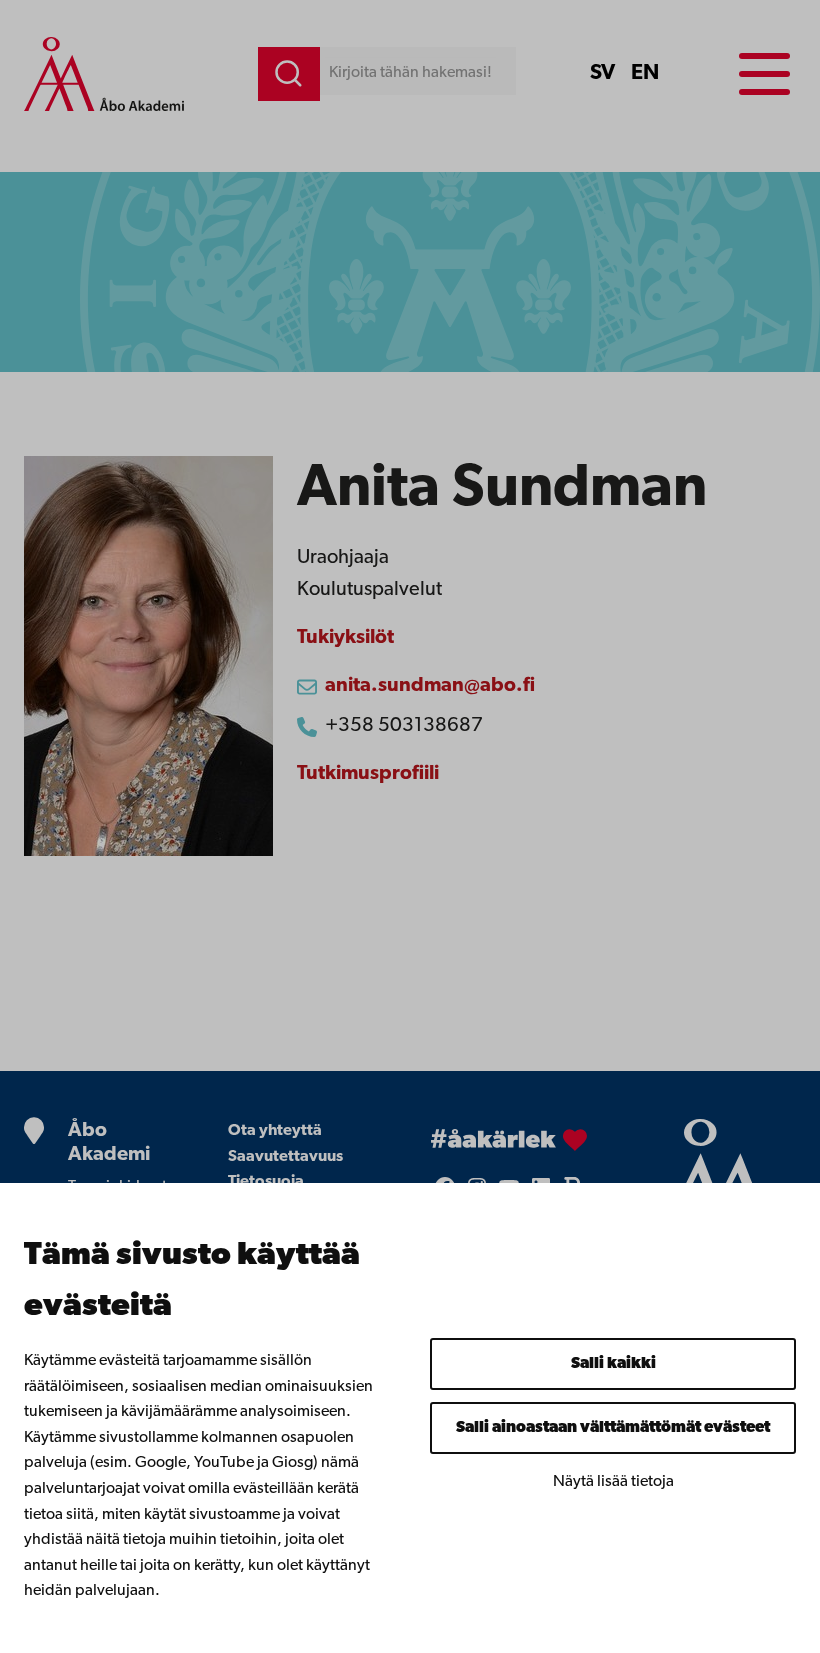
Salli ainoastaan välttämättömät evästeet (613, 1428)
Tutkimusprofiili (368, 774)
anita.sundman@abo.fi (430, 686)
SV (602, 73)
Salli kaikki (613, 1364)
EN (645, 73)
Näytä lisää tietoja (613, 1482)
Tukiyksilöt (345, 638)
